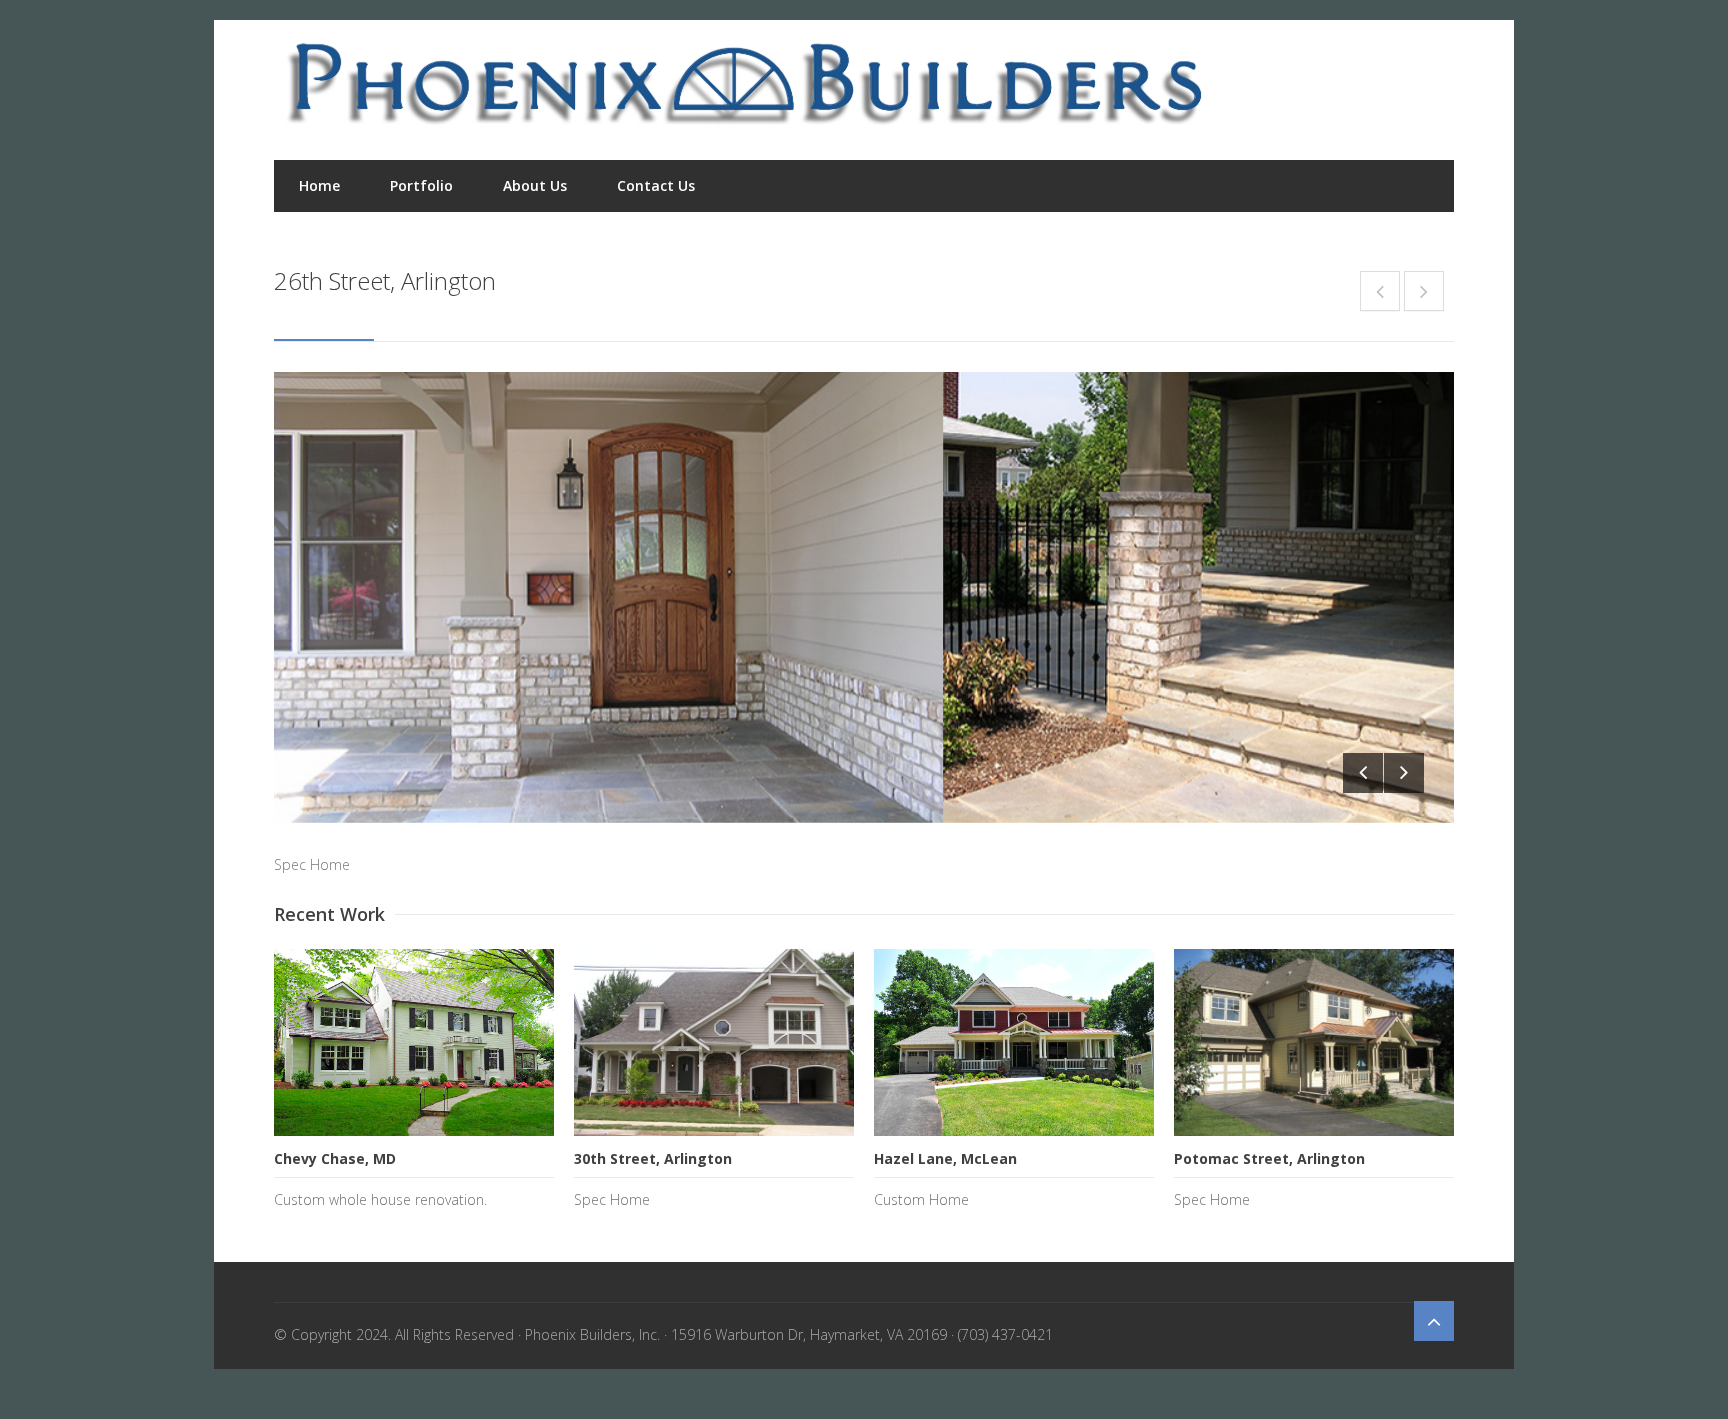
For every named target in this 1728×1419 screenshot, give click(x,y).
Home (319, 185)
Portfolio (421, 185)
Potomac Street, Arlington (1269, 1158)
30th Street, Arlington (653, 1158)
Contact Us (656, 185)
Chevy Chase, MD (335, 1158)
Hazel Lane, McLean (945, 1158)
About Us (535, 185)
